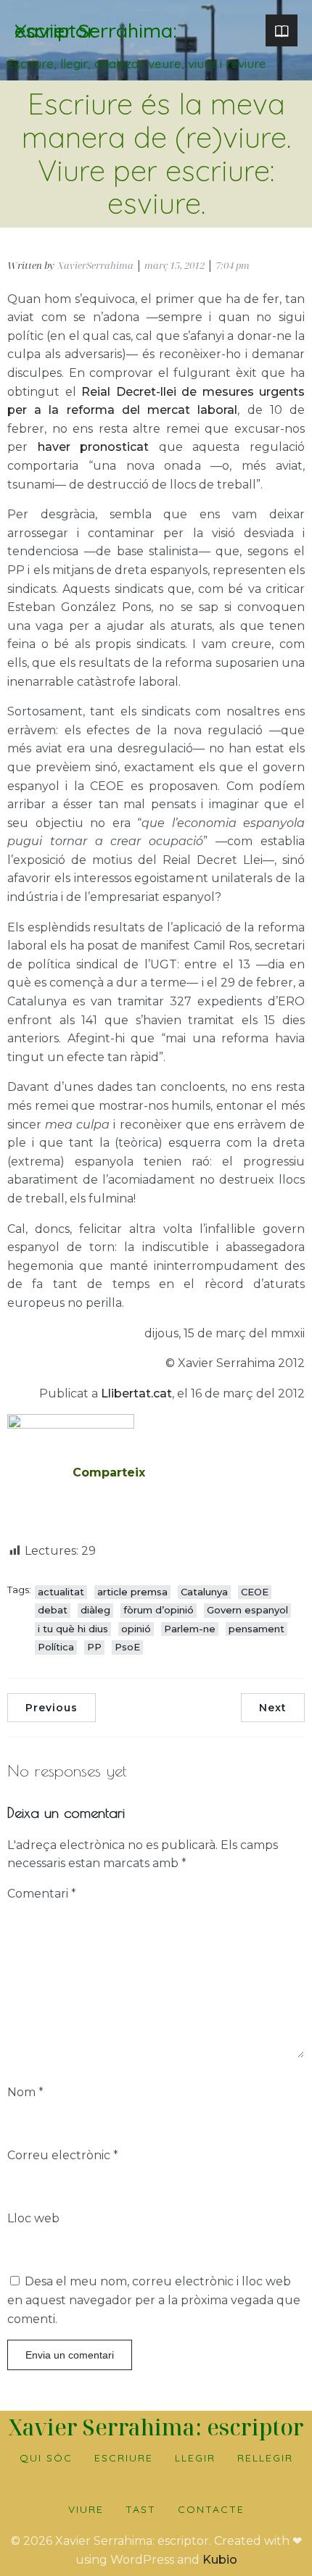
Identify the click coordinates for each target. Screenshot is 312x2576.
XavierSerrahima (95, 265)
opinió (136, 1629)
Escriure (124, 2458)
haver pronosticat (94, 447)
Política (56, 1647)
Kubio (220, 2560)
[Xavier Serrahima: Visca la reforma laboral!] (71, 1425)
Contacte (211, 2509)
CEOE (255, 1592)
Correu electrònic (63, 2155)
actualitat (61, 1592)
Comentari (42, 1894)
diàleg (95, 1610)
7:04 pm (233, 265)
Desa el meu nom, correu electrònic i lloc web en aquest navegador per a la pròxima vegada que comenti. (154, 2300)
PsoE (127, 1647)
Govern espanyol (247, 1610)
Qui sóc (46, 2458)
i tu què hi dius (73, 1629)
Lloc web (33, 2218)
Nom (25, 2092)
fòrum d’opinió (159, 1610)
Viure (86, 2509)
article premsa (132, 1592)
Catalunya (204, 1592)
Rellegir (265, 2458)
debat (53, 1610)
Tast (141, 2509)
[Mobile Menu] (282, 30)
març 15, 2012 (175, 265)
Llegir (195, 2458)
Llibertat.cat (136, 1393)
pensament (256, 1629)
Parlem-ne (190, 1629)
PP (94, 1647)
